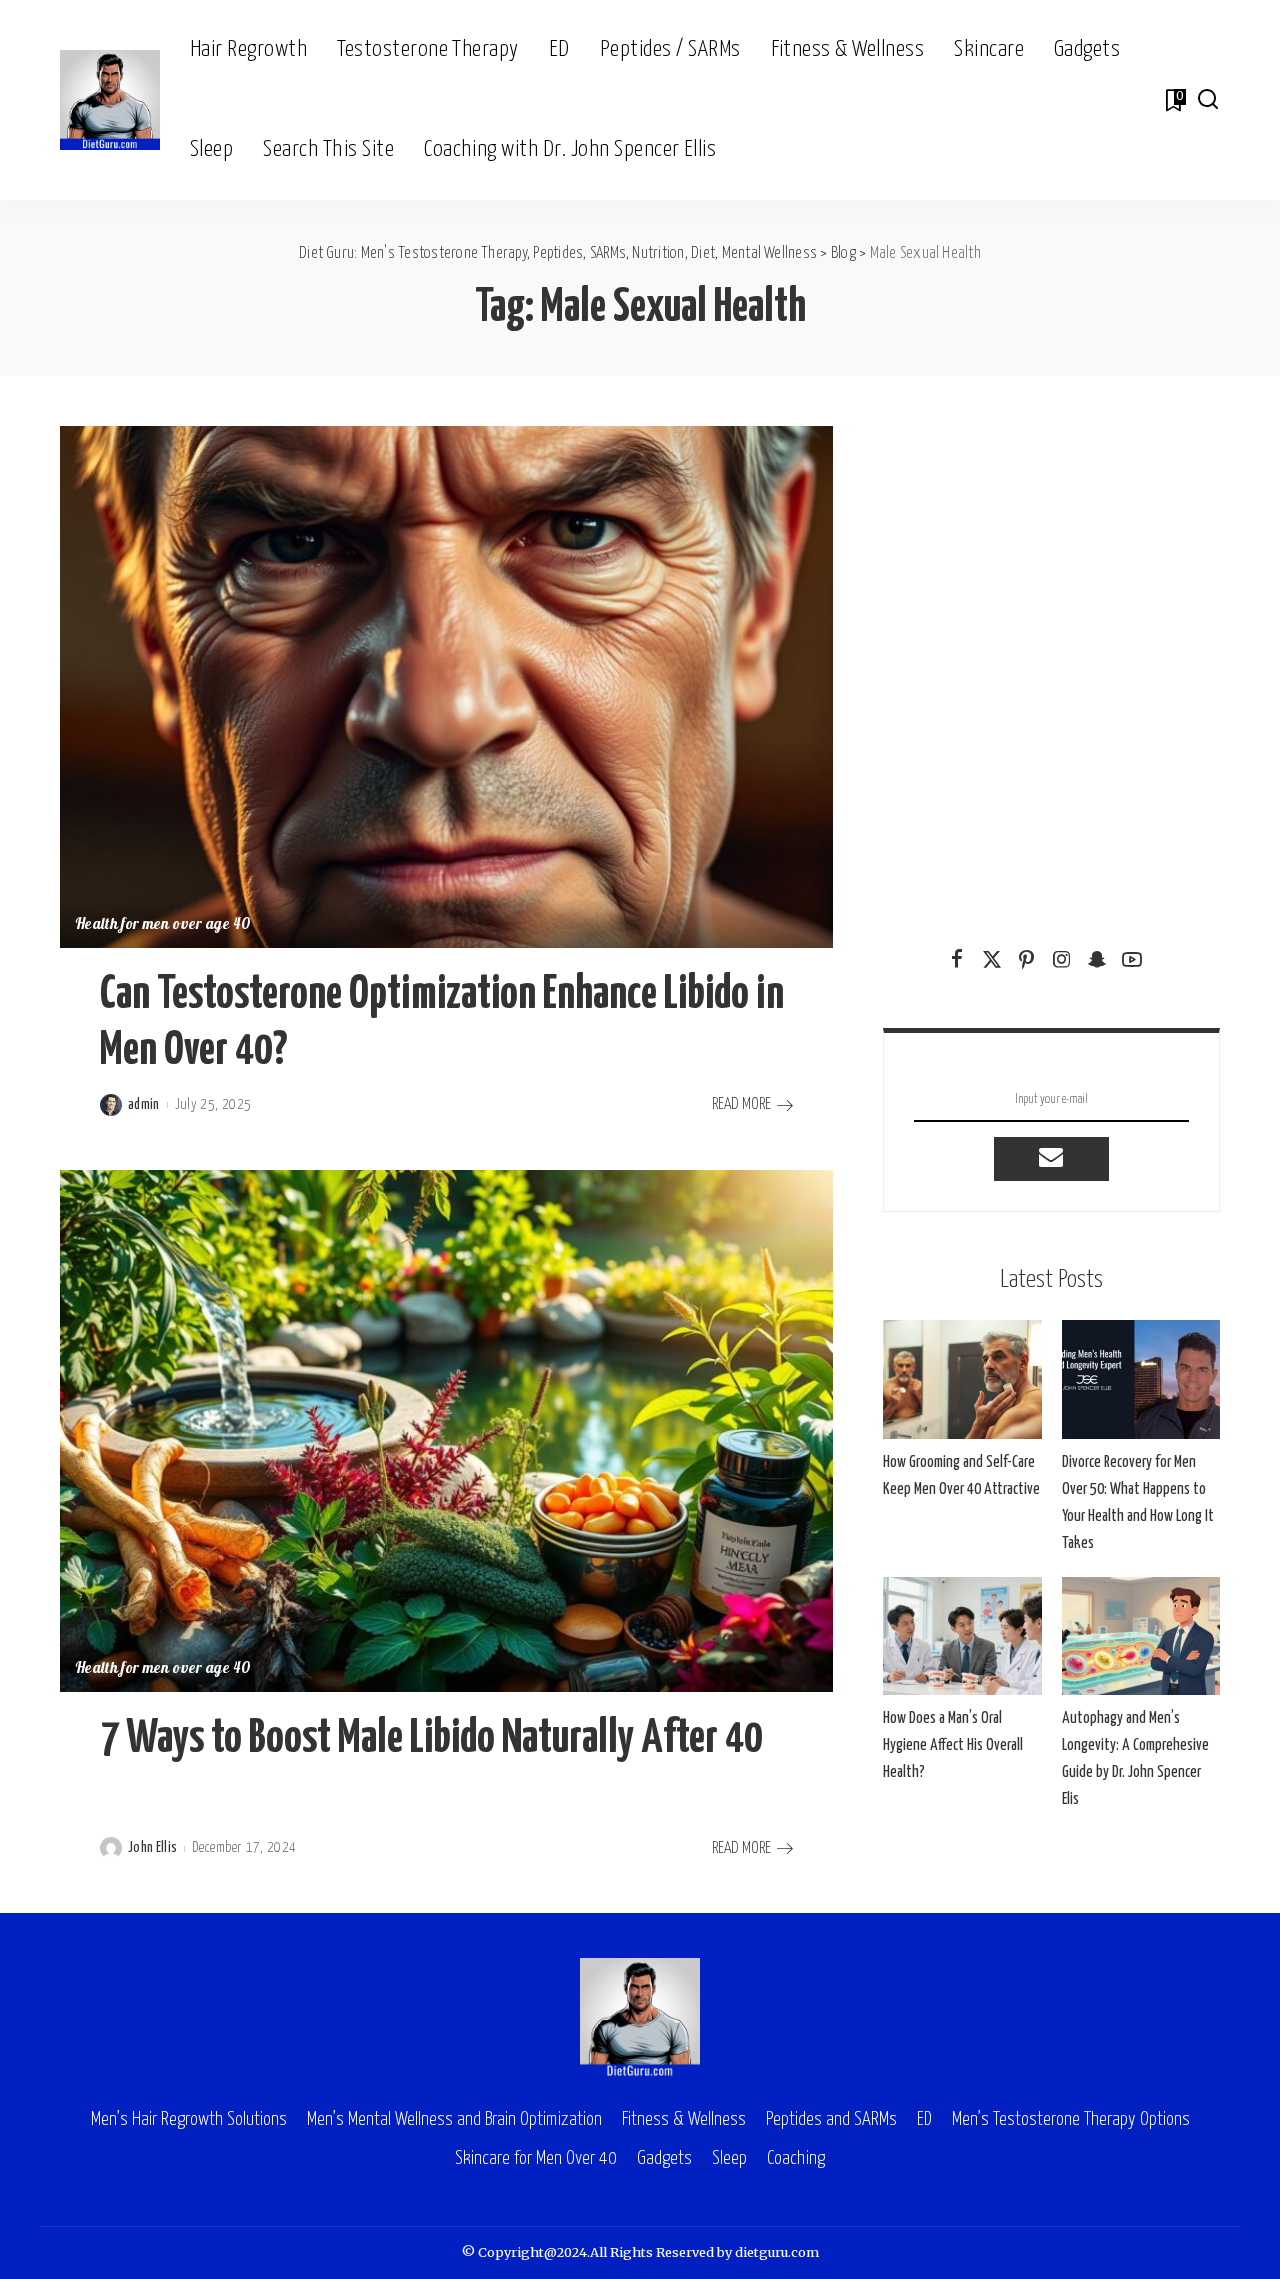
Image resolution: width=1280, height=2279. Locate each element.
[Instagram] (1062, 960)
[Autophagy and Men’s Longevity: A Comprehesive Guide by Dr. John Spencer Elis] (1141, 1636)
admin (144, 1105)
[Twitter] (992, 960)
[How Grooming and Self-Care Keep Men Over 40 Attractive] (962, 1379)
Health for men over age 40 (162, 925)
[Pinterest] (1027, 960)
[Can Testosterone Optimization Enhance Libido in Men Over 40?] (446, 687)
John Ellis (152, 1848)
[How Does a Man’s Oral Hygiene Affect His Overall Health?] (962, 1636)
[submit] (1051, 1159)
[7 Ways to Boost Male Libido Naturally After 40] (446, 1431)
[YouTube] (1132, 960)
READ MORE (741, 1104)
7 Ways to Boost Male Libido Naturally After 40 (431, 1739)
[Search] (1208, 100)
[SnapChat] (1097, 960)
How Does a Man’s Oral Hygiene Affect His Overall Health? (953, 1745)
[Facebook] (957, 960)
